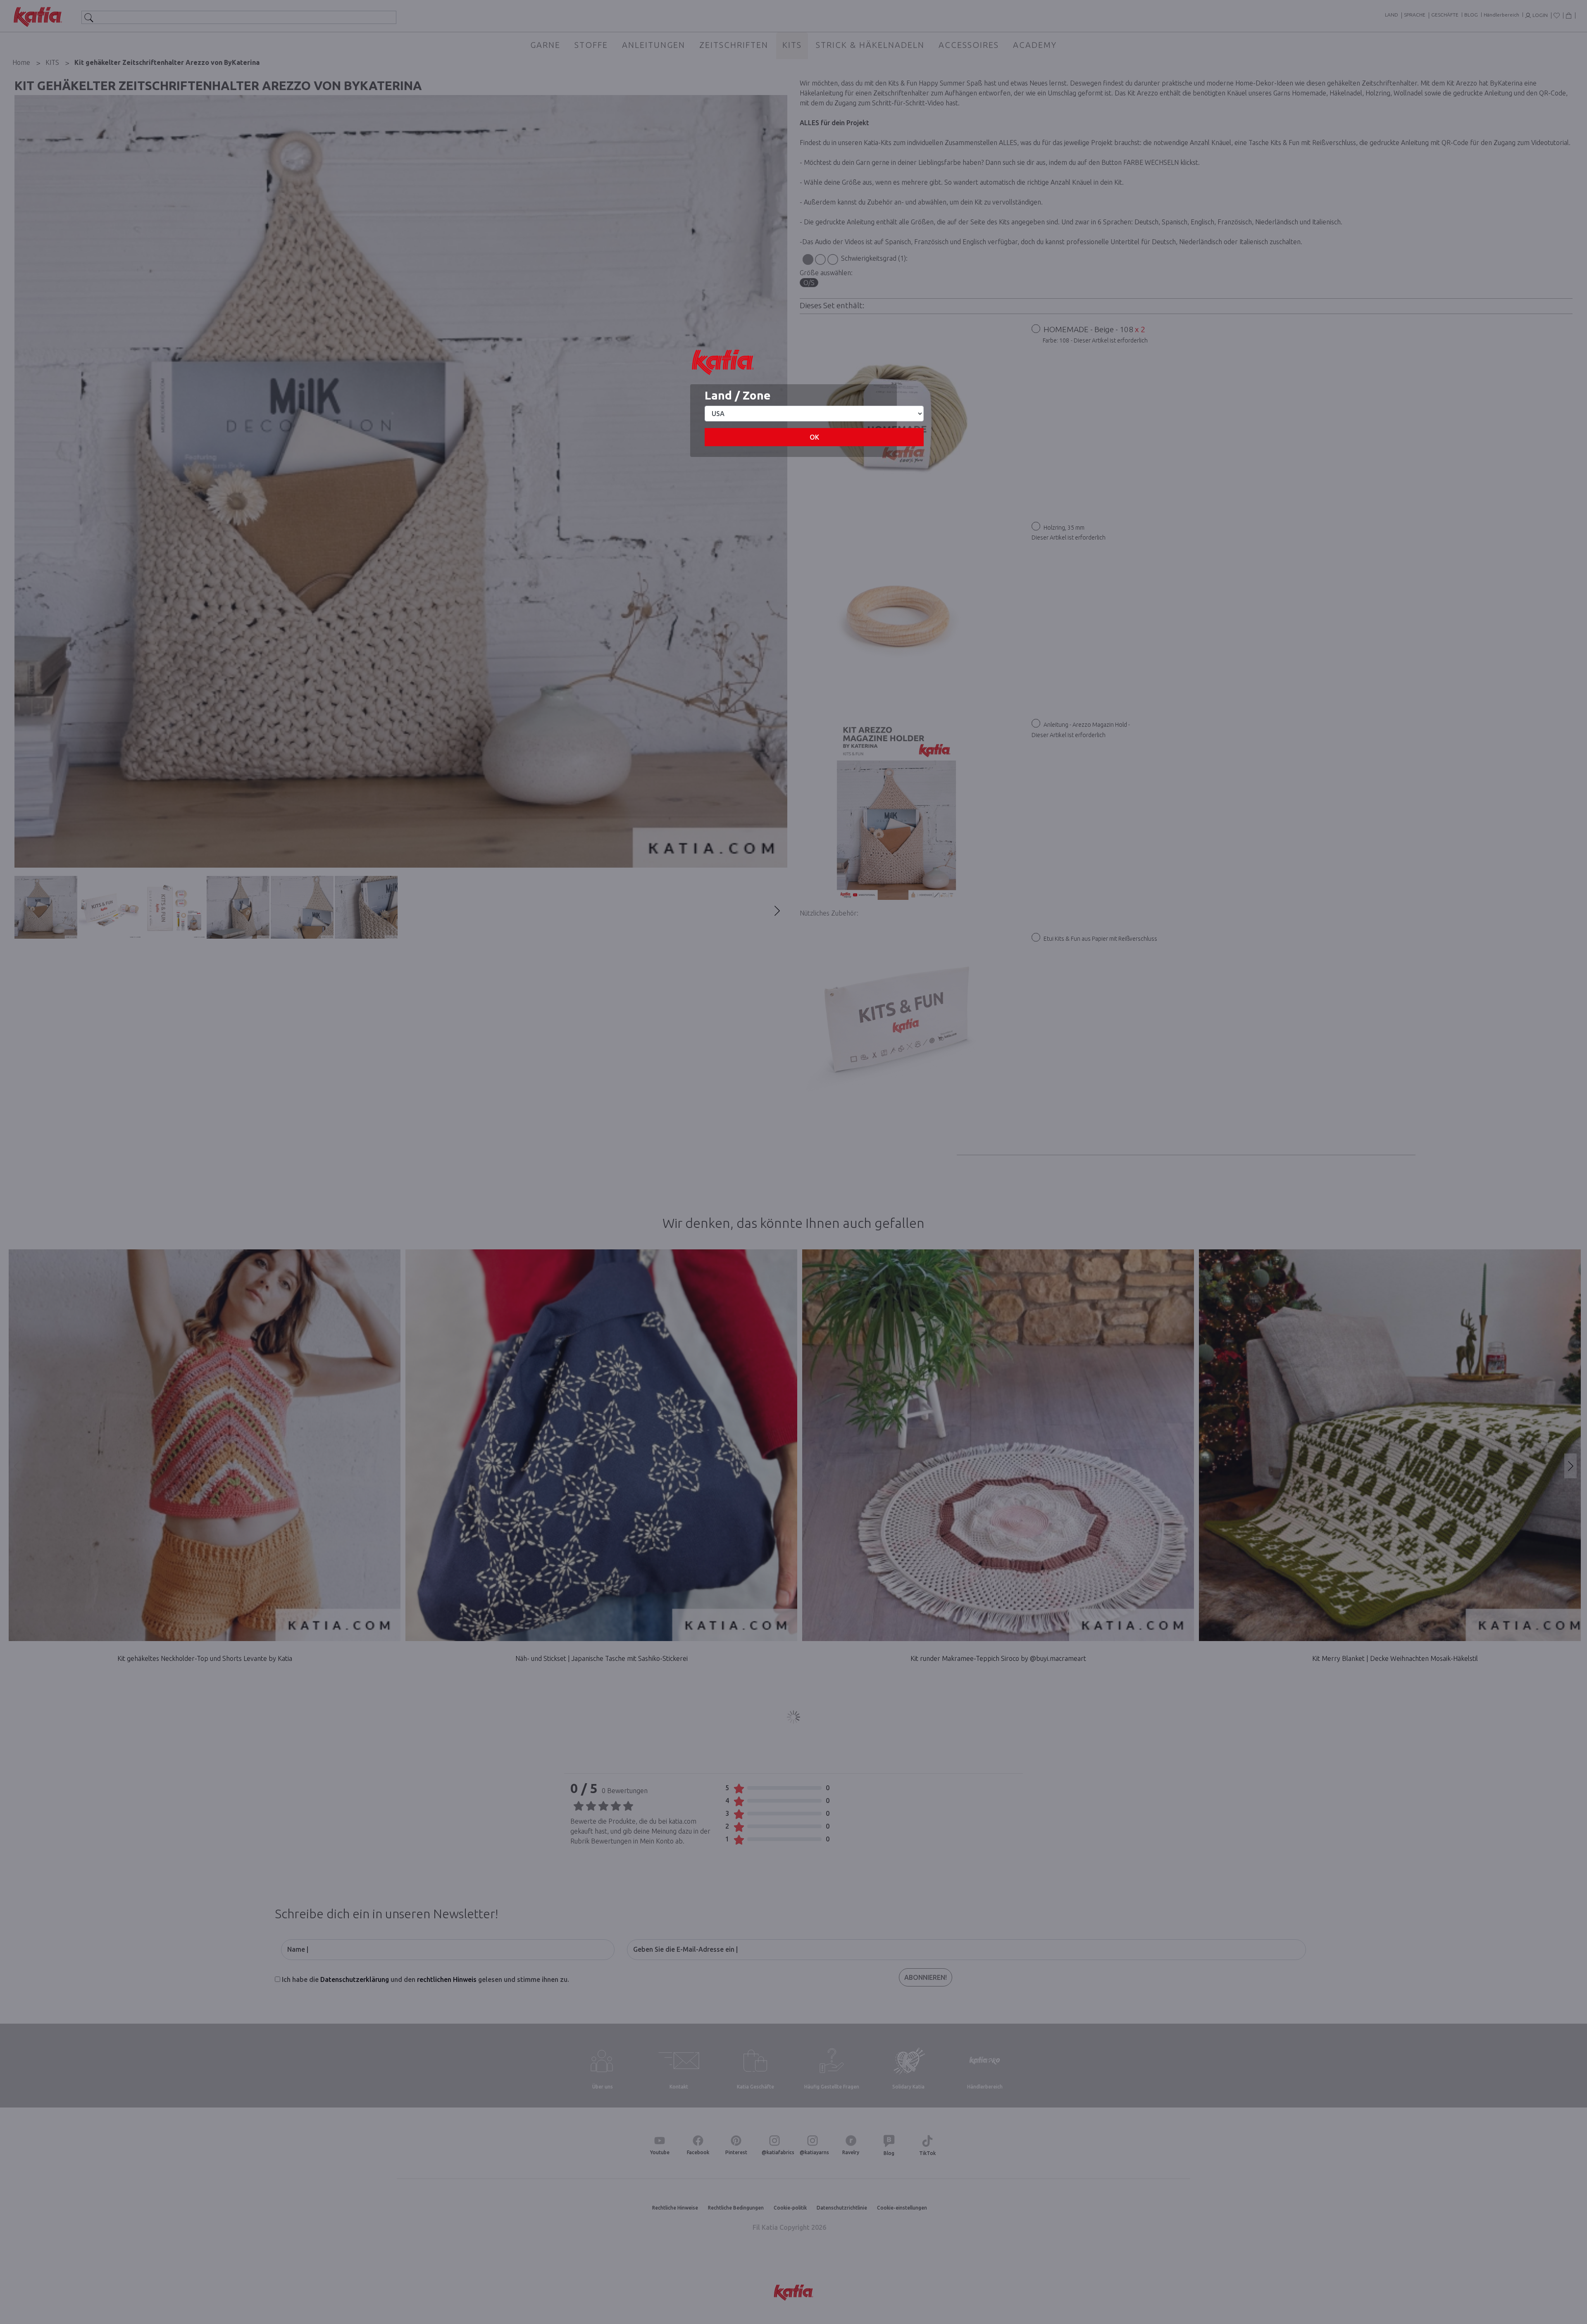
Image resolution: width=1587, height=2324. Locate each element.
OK (814, 437)
